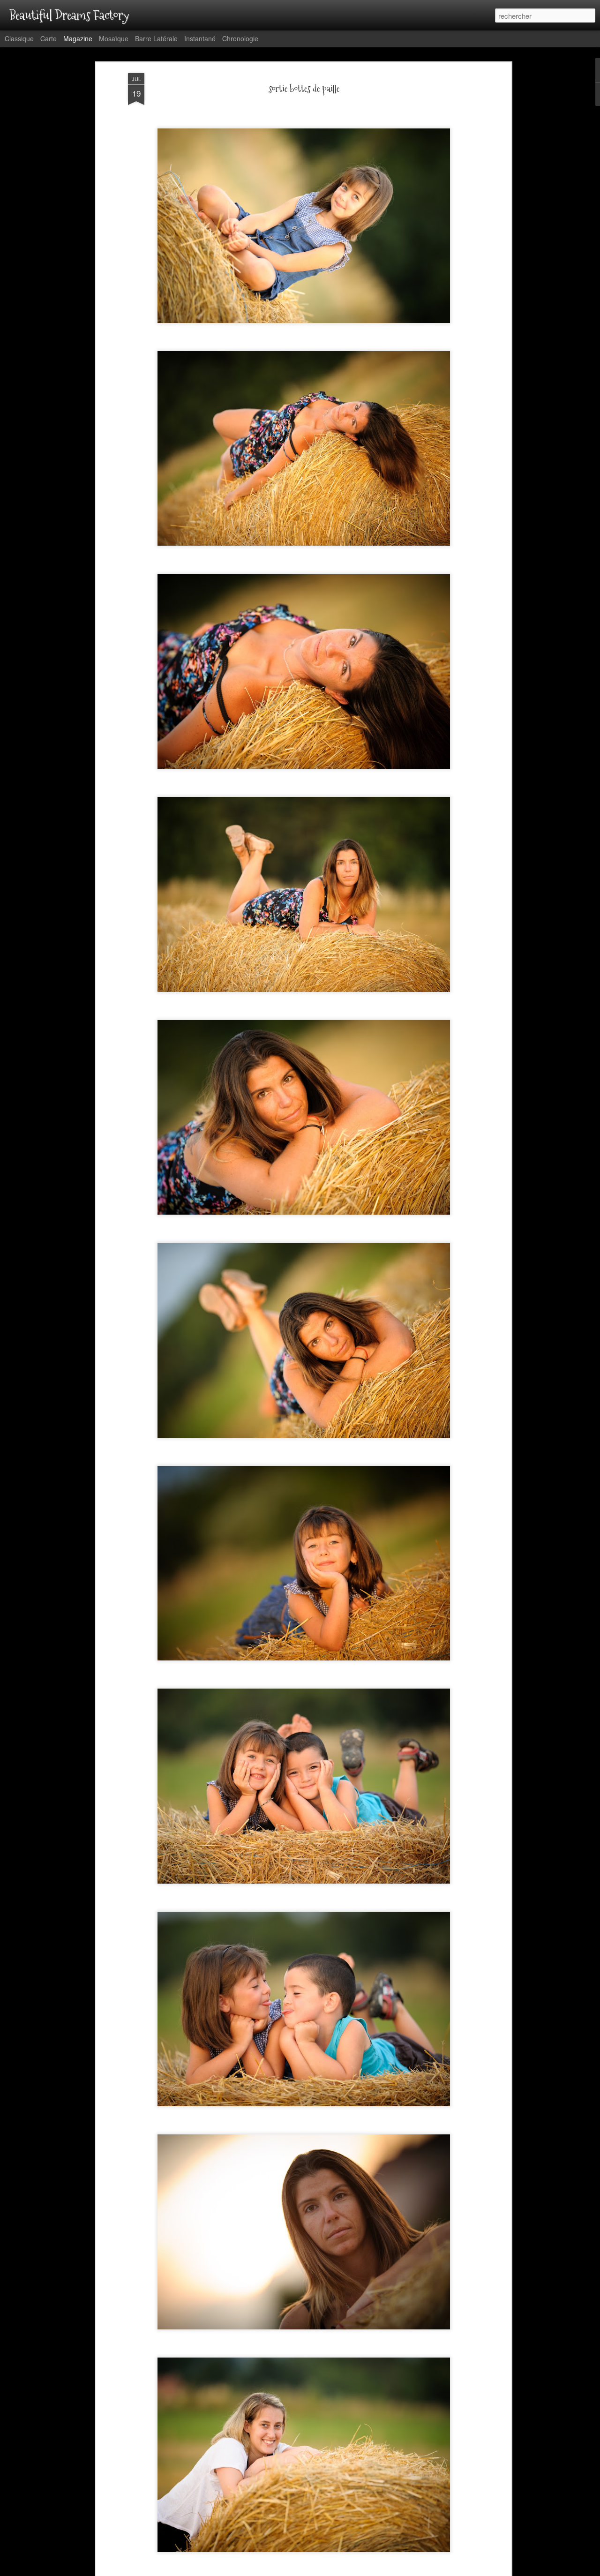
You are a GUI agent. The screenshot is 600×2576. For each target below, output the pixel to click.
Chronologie (240, 38)
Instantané (200, 38)
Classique (19, 38)
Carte (49, 38)
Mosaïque (114, 38)
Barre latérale (156, 38)
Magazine (78, 38)
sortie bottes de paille (304, 89)
